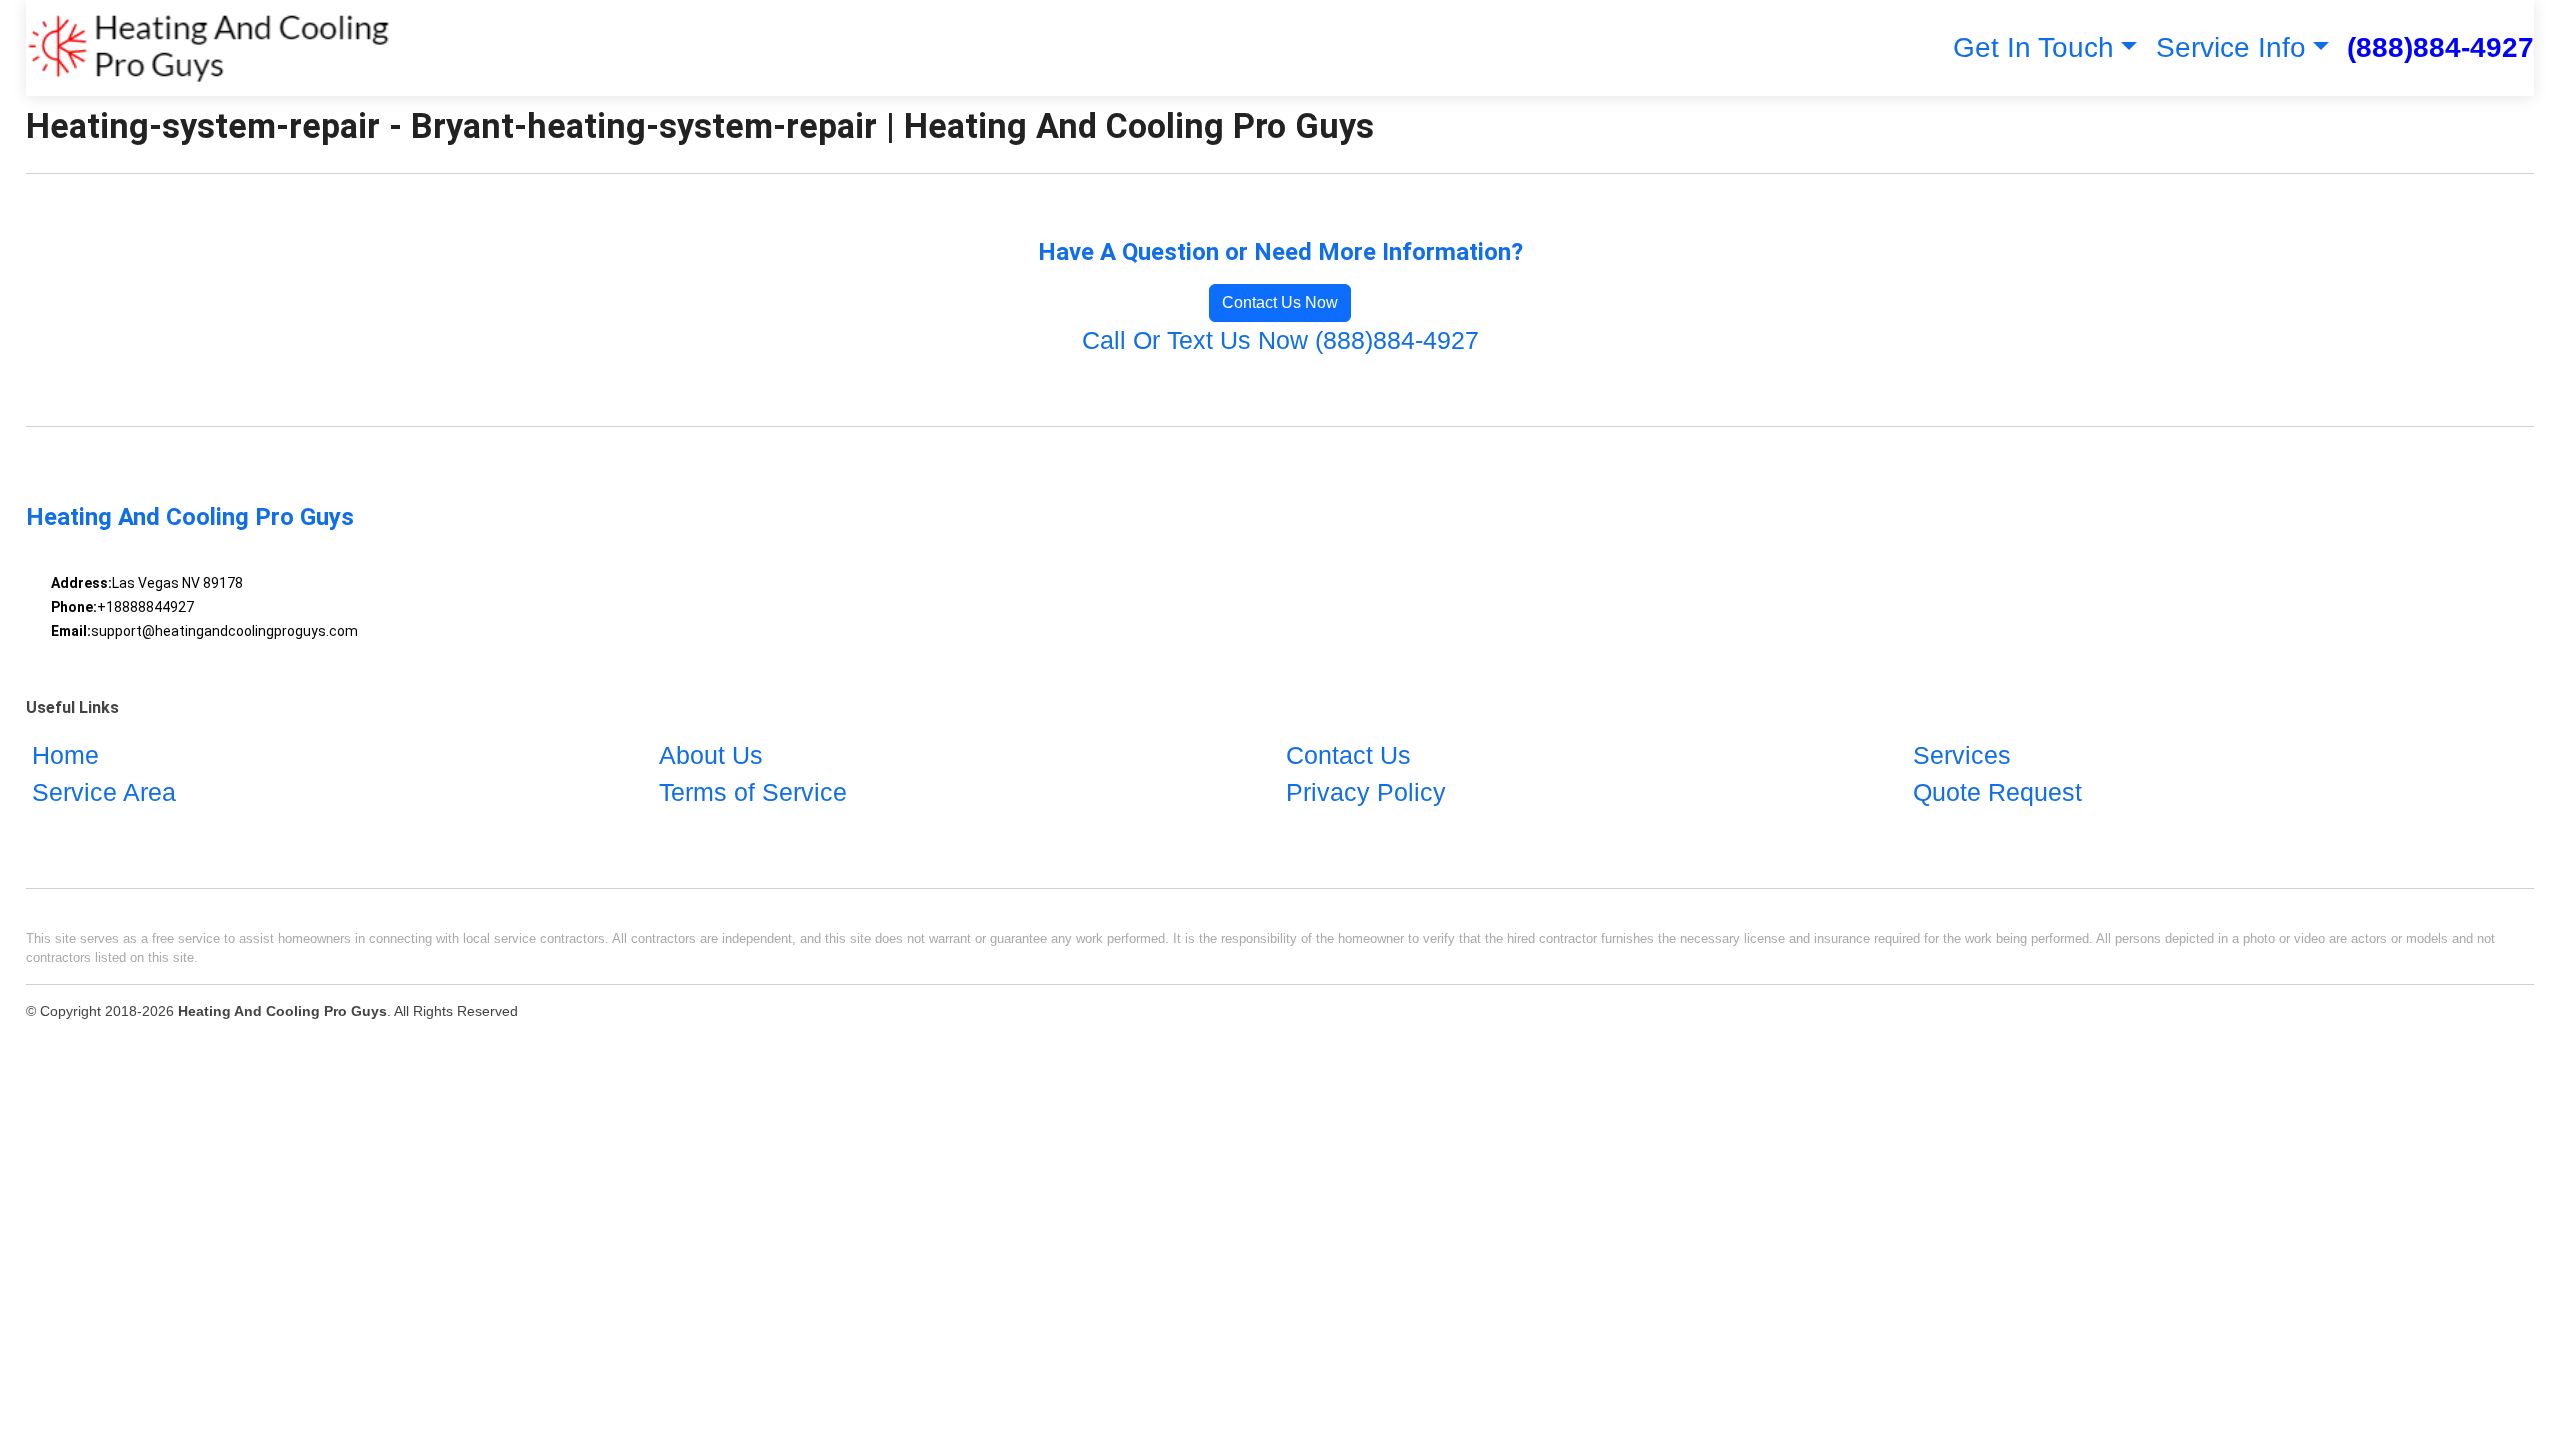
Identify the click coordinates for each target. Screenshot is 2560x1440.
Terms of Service (753, 792)
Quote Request (1997, 792)
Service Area (104, 792)
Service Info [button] (2231, 47)
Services (1962, 755)
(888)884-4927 (2440, 47)
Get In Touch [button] (2033, 47)
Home (65, 755)
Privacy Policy (1366, 792)
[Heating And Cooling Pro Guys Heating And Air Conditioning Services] (208, 48)
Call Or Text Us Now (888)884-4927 (1280, 340)
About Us (711, 755)
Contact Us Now (1280, 302)
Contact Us (1348, 755)
